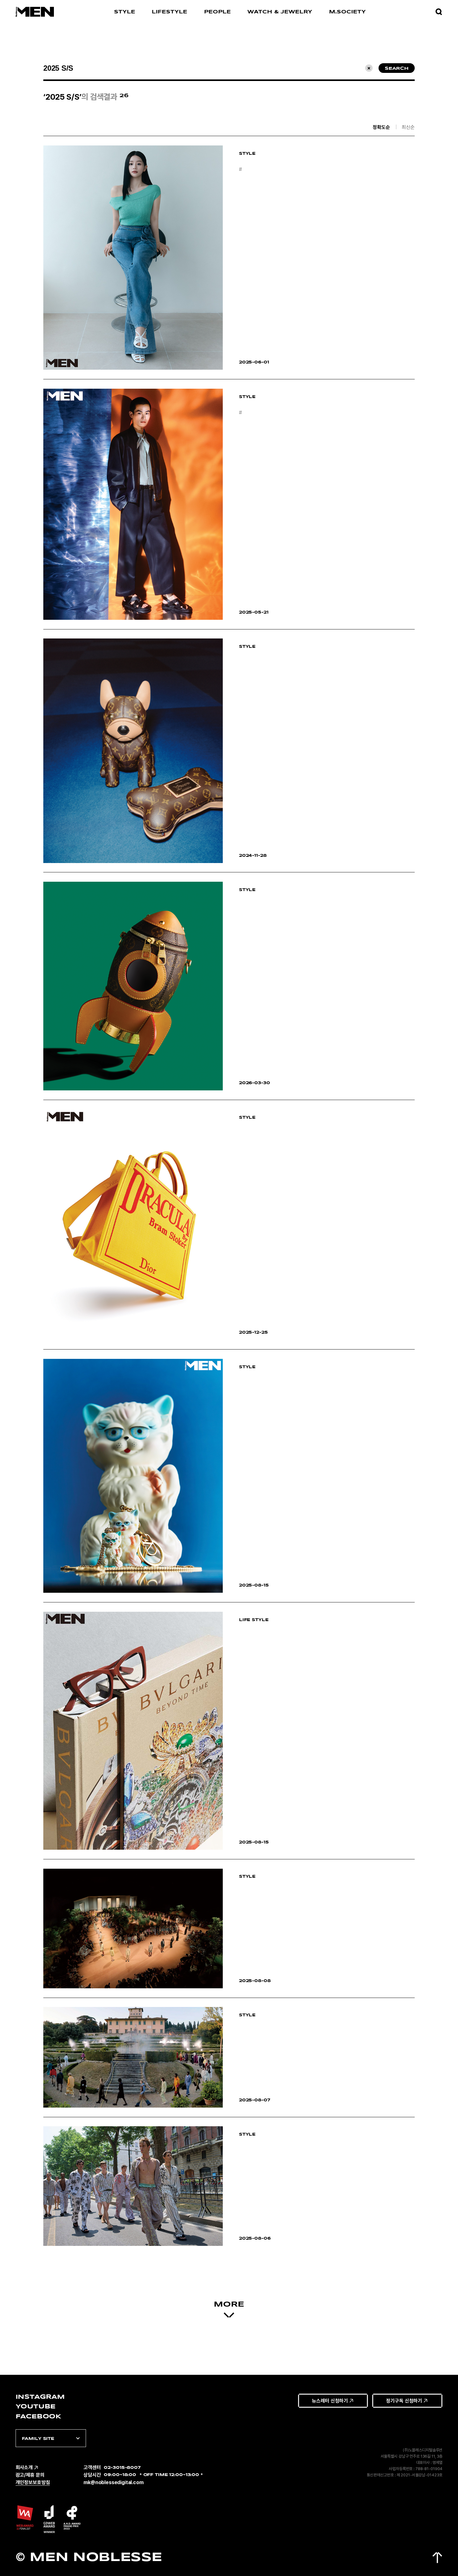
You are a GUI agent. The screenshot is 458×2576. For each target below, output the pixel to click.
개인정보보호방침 (33, 2482)
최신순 (408, 127)
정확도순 (381, 127)
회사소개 (24, 2467)
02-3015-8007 (122, 2468)
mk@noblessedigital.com (114, 2482)
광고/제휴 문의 (30, 2475)
